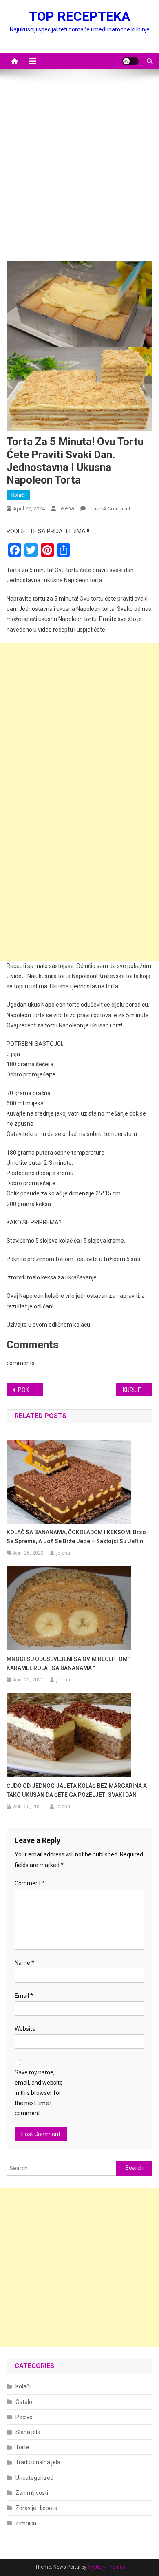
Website (25, 2029)
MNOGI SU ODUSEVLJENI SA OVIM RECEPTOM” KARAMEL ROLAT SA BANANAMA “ (68, 1664)
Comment (30, 1883)
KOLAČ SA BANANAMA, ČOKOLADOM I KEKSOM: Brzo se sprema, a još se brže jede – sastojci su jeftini (76, 1537)
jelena (66, 508)
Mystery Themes (107, 2567)
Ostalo (24, 2402)
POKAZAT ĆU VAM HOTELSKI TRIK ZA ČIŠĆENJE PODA (31, 1390)
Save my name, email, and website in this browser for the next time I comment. (39, 2093)
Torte (22, 2447)
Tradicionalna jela (38, 2462)
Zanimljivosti (32, 2493)
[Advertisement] (79, 169)
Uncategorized (34, 2478)
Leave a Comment (109, 509)
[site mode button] (130, 61)
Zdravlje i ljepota (36, 2508)
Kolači (18, 495)
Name (24, 1963)
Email (24, 1996)
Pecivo (24, 2417)
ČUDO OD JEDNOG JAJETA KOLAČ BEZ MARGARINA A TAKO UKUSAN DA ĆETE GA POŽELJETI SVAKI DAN (77, 1790)
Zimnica (26, 2523)
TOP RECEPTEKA (79, 16)
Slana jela (28, 2432)
